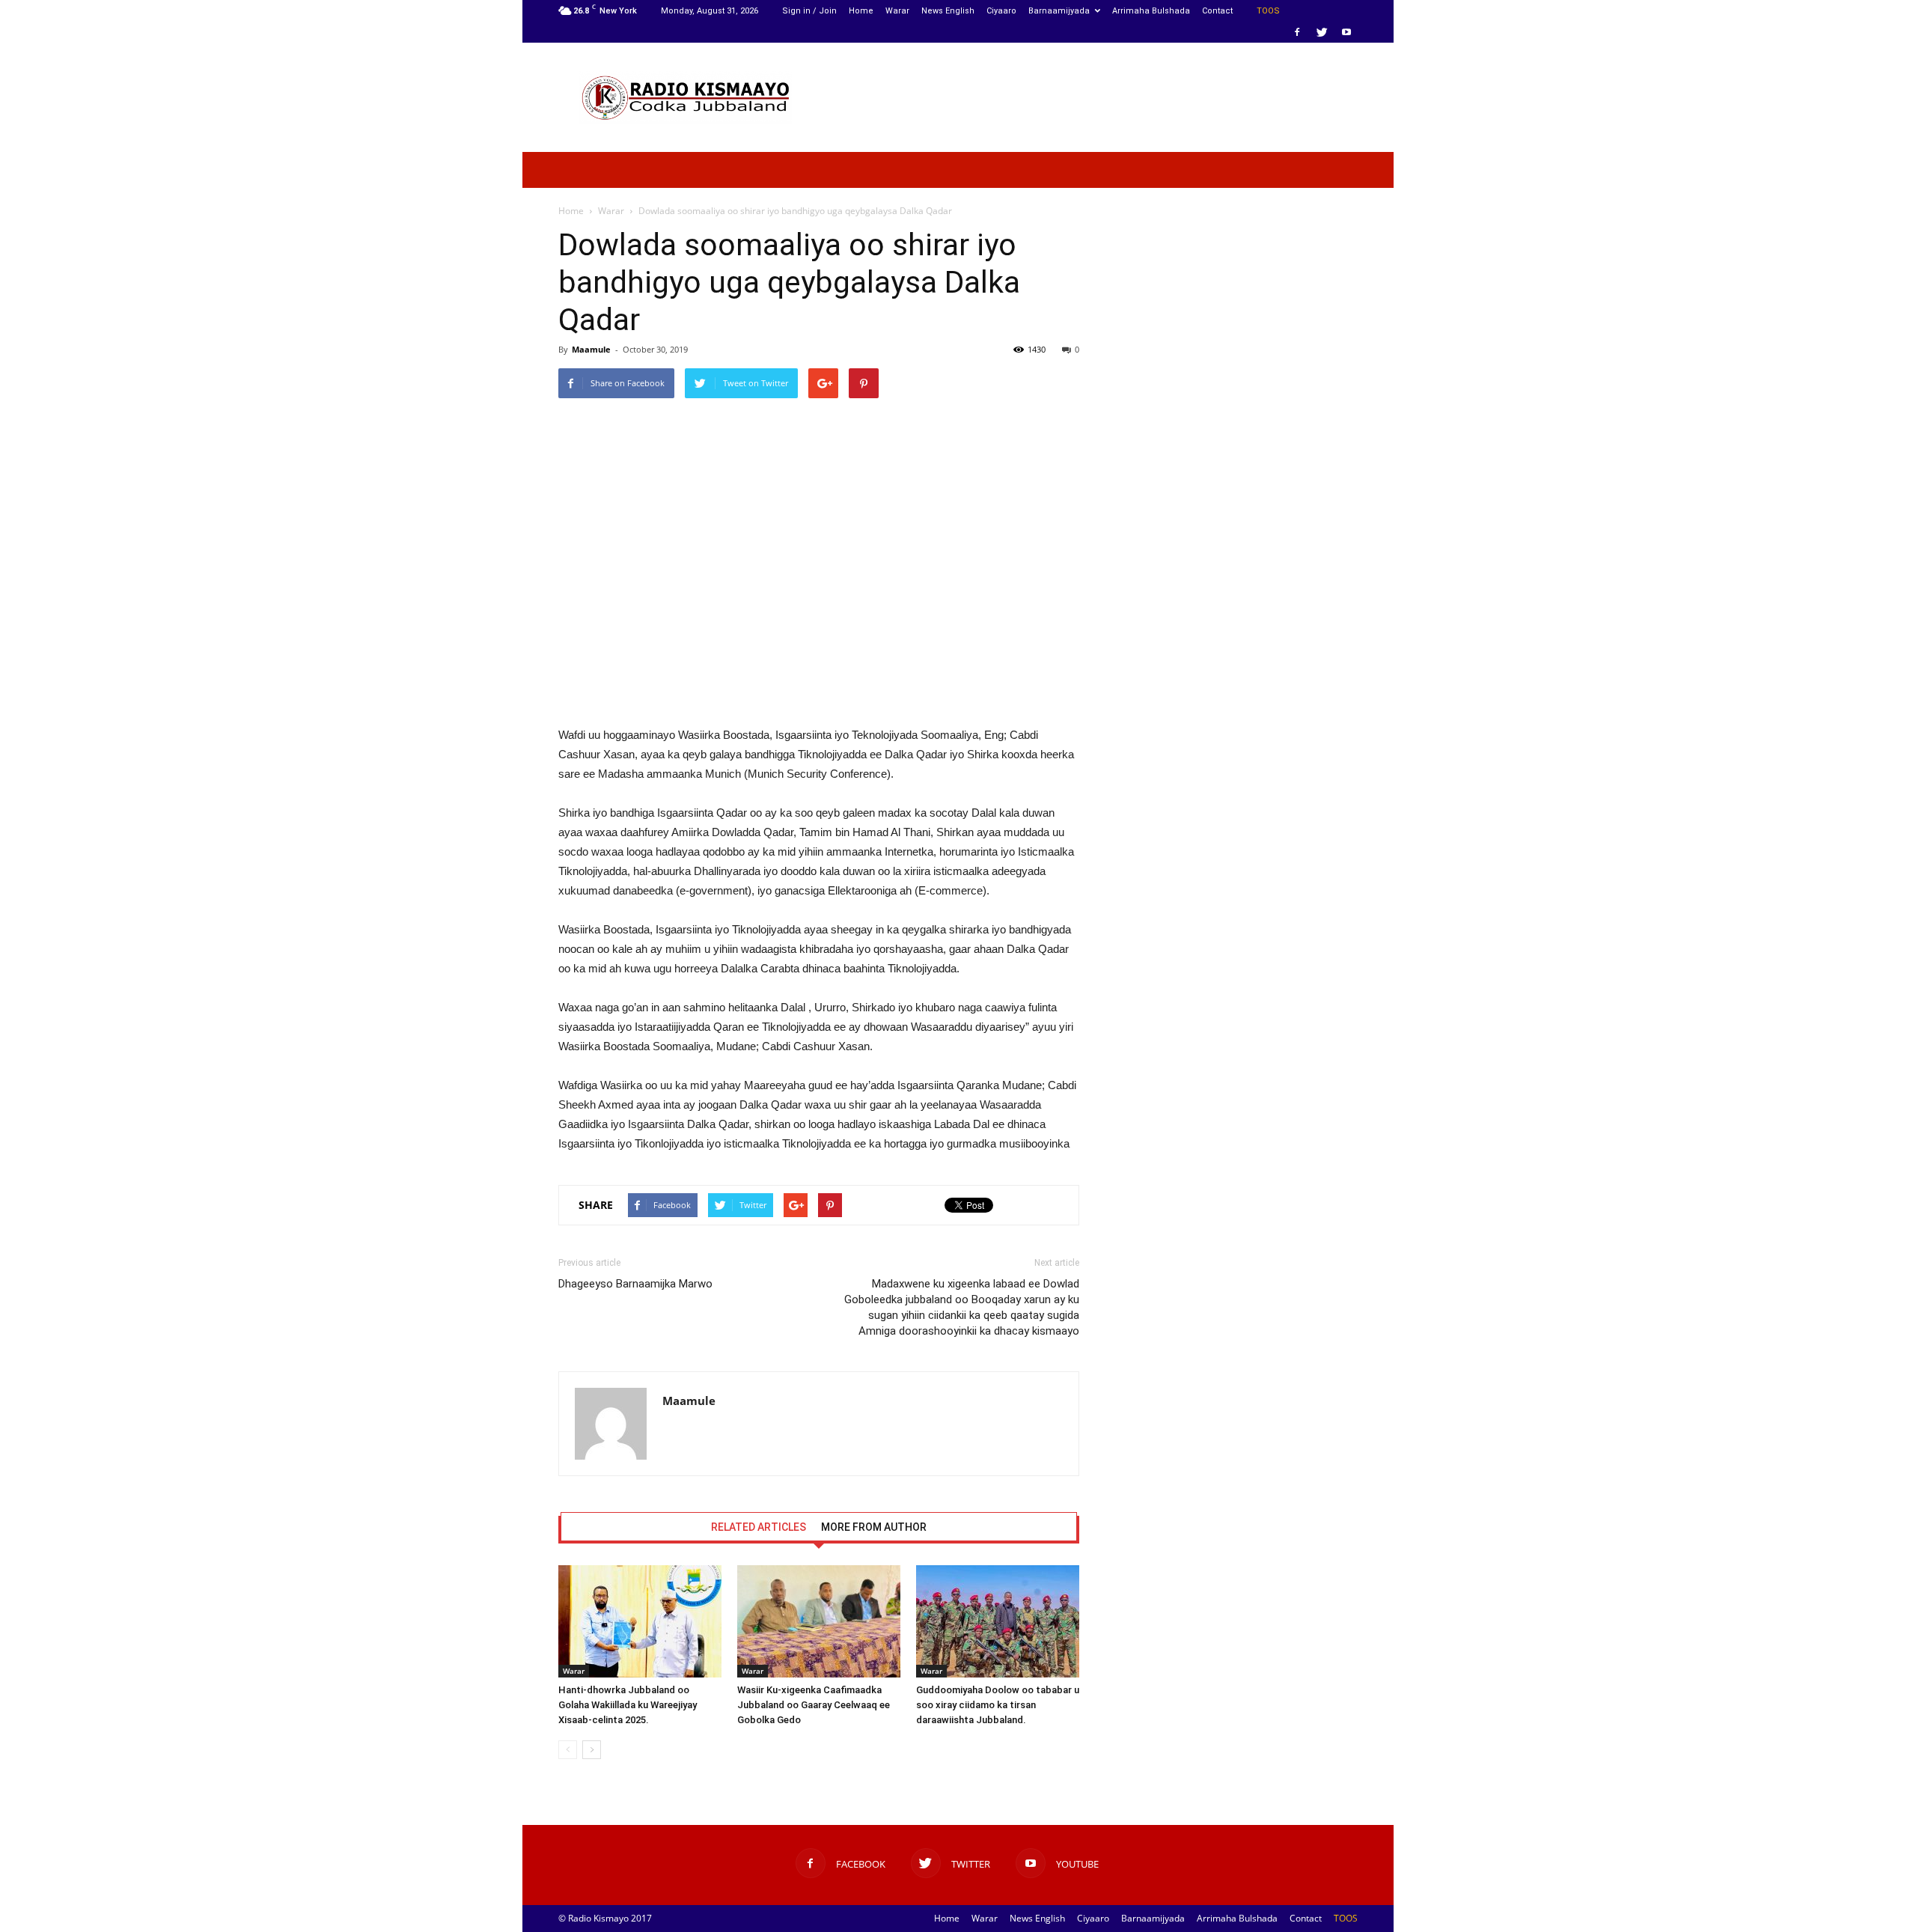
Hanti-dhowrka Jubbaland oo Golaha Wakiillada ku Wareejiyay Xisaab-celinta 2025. (628, 1705)
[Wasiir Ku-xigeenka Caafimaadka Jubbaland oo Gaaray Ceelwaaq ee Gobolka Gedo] (819, 1621)
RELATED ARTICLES (759, 1527)
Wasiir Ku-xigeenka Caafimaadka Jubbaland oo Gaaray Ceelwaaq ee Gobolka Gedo (814, 1705)
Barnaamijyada (1059, 11)
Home (861, 11)
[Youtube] (1346, 32)
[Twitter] (1322, 32)
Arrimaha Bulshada (1151, 11)
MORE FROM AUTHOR (874, 1527)
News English (948, 11)
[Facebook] (1297, 32)
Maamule (591, 349)
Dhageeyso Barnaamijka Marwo (635, 1284)
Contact (1217, 11)
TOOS (1268, 11)
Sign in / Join (809, 11)
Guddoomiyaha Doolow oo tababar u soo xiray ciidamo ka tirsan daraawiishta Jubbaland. (998, 1705)
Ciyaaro (1001, 11)
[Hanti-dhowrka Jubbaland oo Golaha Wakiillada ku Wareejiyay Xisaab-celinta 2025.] (640, 1621)
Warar (897, 11)
